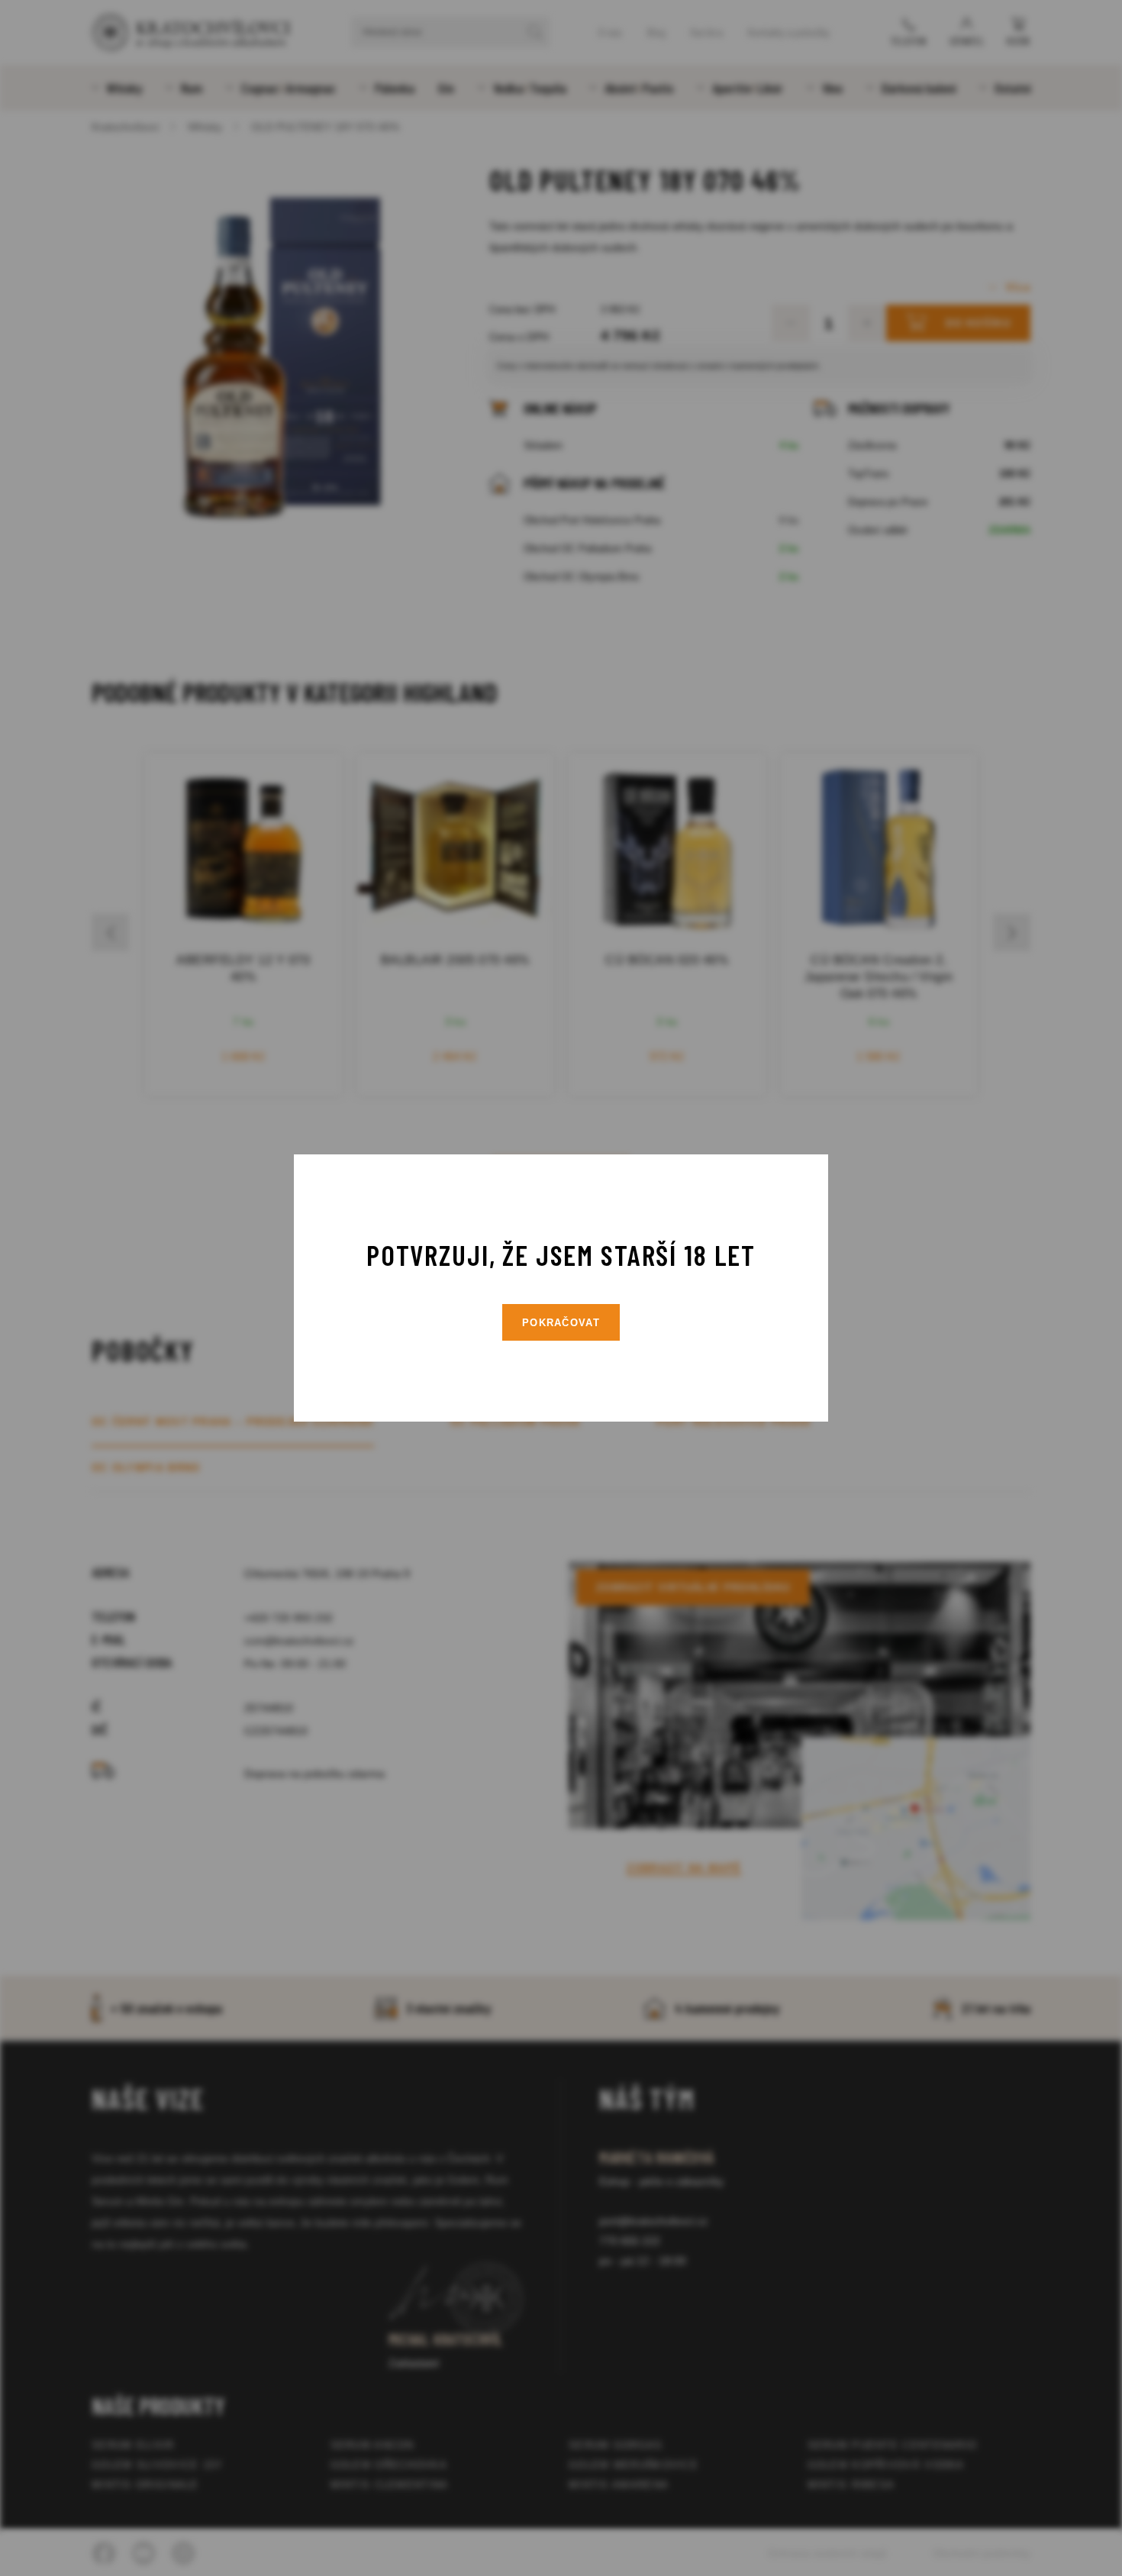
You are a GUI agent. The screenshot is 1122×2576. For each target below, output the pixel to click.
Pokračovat (561, 1323)
